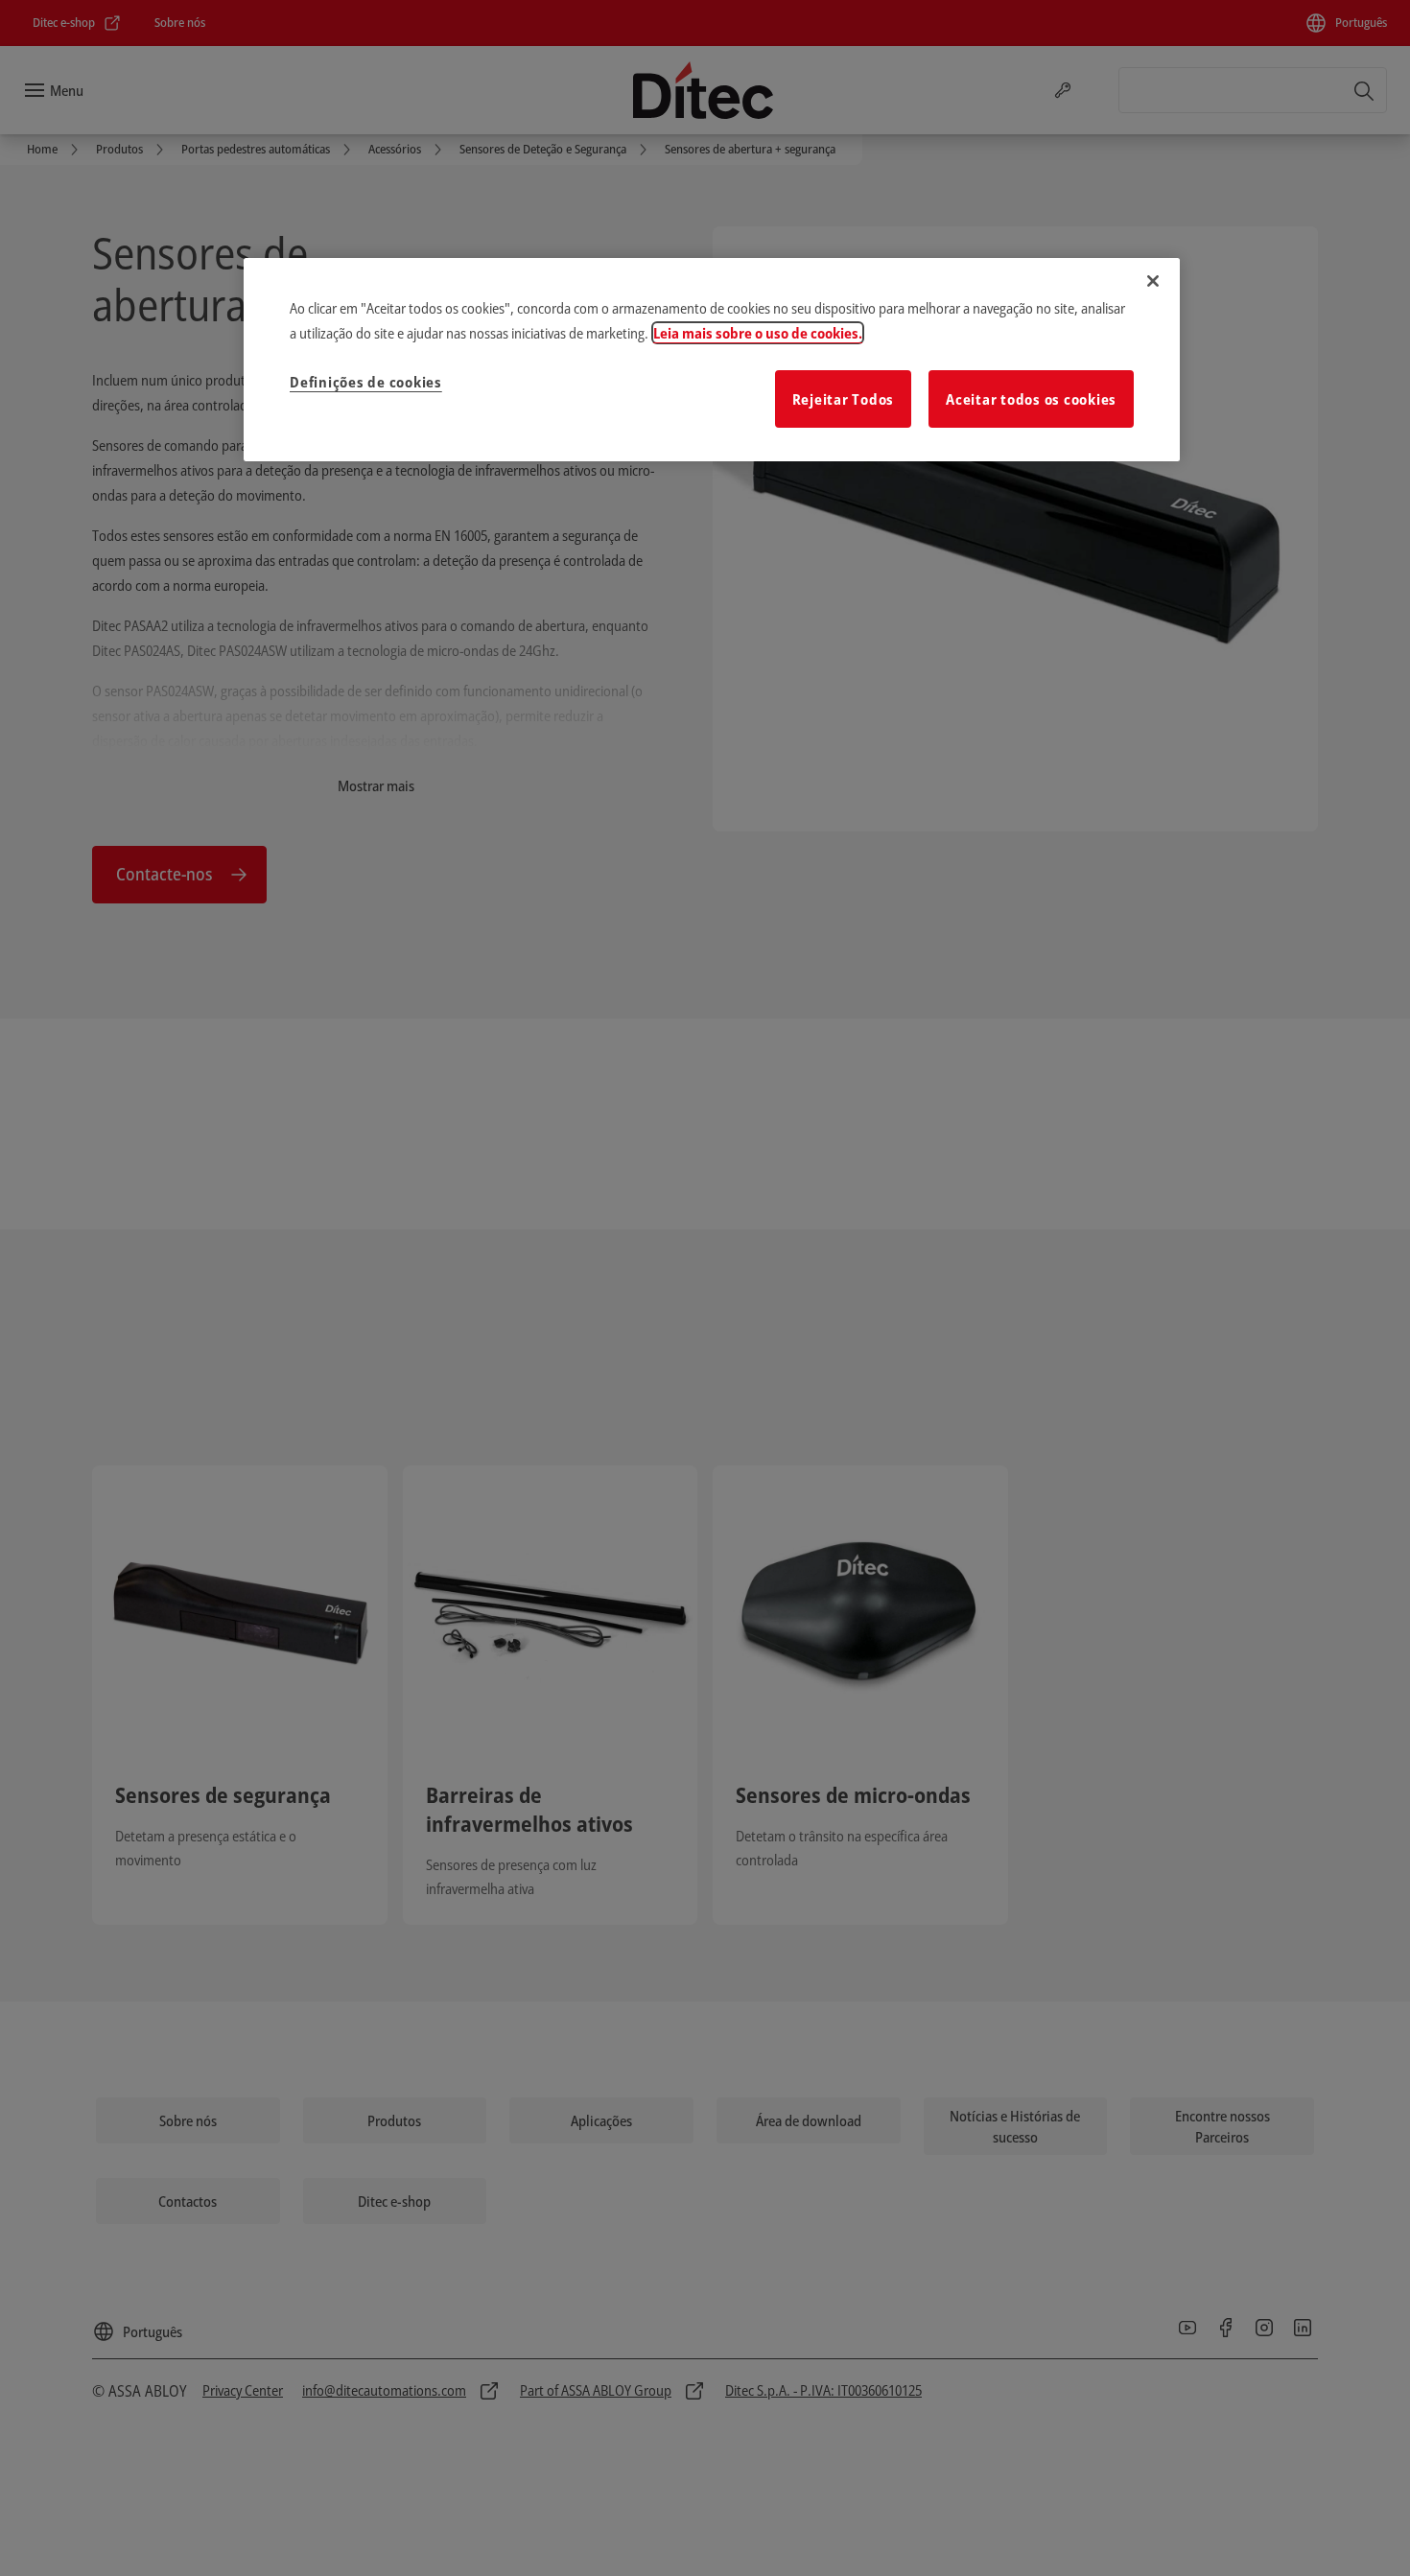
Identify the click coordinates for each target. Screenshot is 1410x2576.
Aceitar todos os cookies (1031, 399)
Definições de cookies (366, 382)
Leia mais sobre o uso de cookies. (758, 333)
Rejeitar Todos (844, 399)
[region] (712, 360)
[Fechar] (1153, 281)
